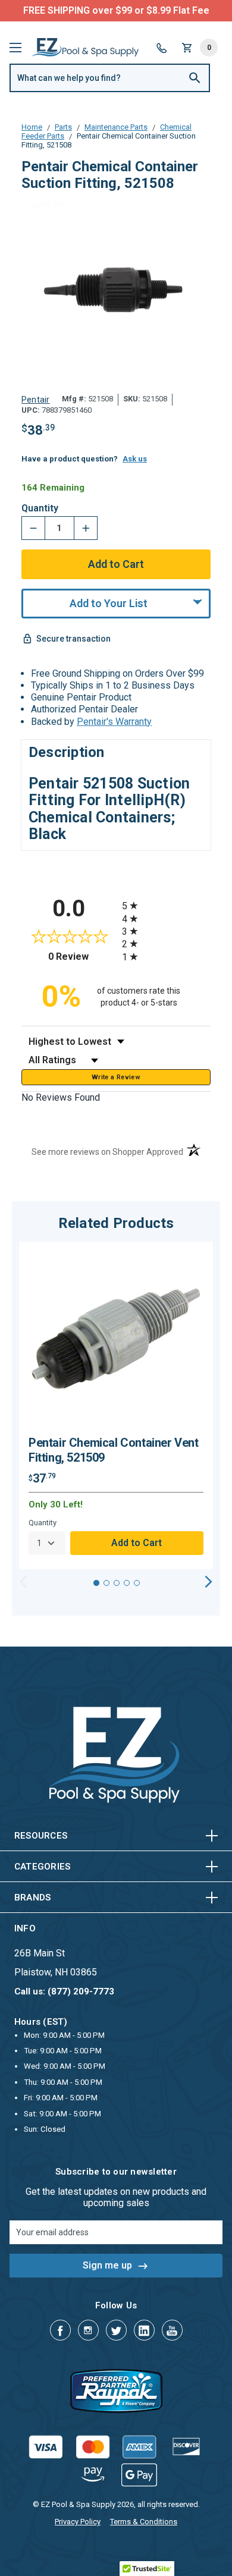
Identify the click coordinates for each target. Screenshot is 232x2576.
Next (209, 1582)
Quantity (40, 508)
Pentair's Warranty (114, 722)
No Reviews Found (61, 1097)
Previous (23, 1582)
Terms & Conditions (144, 2522)
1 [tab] (96, 1583)
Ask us (135, 459)
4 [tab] (127, 1583)
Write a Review (116, 1077)
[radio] (166, 905)
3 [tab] (117, 1583)
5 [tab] (137, 1583)
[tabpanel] (116, 1406)
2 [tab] (106, 1583)
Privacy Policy (78, 2522)
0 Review (82, 956)
